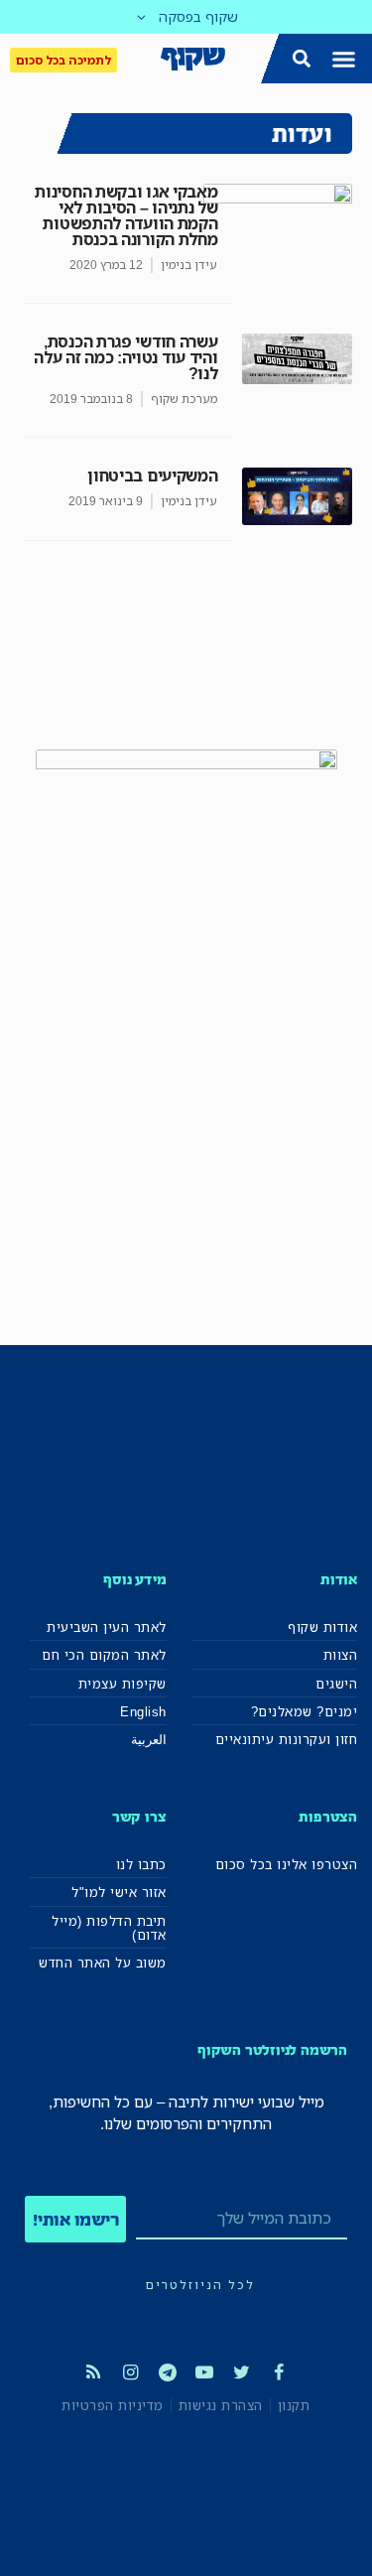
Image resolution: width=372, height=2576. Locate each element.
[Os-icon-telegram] (168, 2373)
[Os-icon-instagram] (130, 2373)
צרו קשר (139, 1816)
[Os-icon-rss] (93, 2373)
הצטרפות (328, 1816)
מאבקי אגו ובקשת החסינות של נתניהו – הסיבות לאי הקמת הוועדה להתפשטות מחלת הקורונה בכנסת (126, 215)
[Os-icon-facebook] (279, 2373)
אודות (339, 1579)
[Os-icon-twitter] (241, 2373)
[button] (344, 59)
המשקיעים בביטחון (152, 475)
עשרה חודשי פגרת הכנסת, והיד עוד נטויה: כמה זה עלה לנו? (125, 357)
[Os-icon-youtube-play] (204, 2373)
